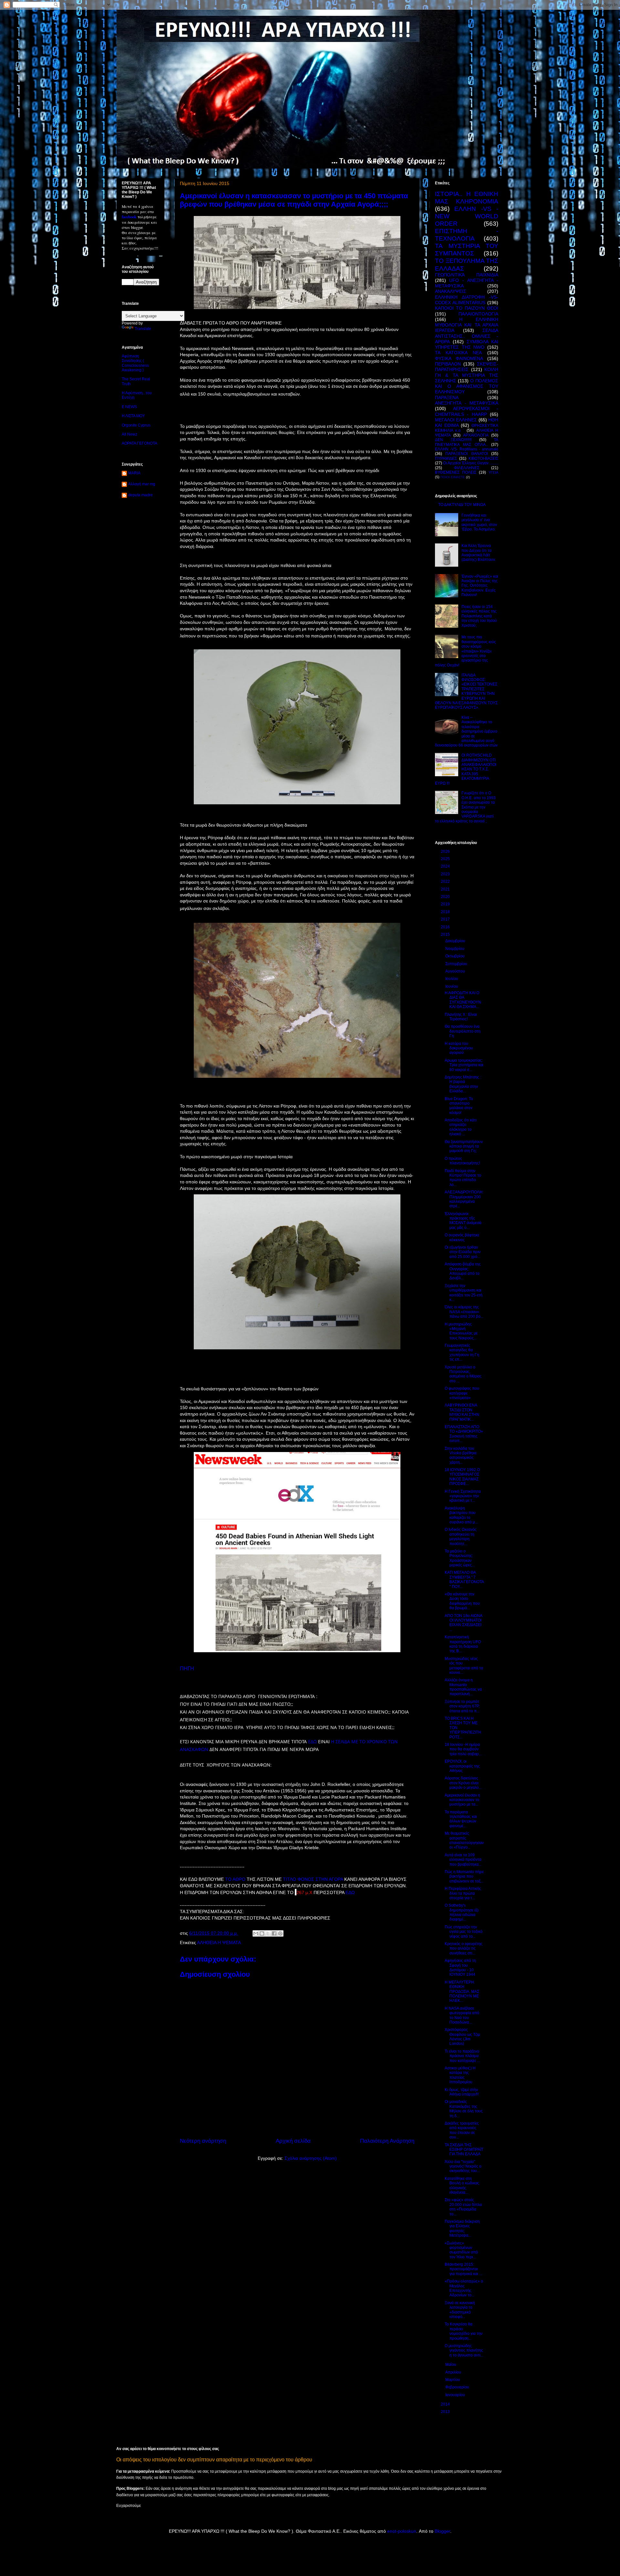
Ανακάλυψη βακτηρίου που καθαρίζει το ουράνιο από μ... (461, 1515)
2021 (446, 889)
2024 (446, 866)
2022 (446, 881)
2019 (446, 904)
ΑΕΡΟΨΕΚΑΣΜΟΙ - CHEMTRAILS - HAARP (467, 411)
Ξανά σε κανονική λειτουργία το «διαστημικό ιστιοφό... (460, 2310)
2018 (446, 912)
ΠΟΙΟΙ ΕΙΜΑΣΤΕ (453, 477)
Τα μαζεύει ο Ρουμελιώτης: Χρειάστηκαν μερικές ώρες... (460, 1558)
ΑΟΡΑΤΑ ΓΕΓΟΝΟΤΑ (139, 443)
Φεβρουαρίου (458, 2387)
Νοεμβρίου (455, 949)
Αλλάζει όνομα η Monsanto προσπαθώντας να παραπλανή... (463, 1687)
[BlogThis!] (262, 1933)
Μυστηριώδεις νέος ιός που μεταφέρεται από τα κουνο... (464, 1666)
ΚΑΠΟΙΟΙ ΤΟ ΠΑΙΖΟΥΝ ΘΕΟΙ (467, 308)
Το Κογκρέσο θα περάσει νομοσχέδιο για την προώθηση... (464, 2331)
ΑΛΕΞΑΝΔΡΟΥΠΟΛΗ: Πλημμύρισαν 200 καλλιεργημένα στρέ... (464, 1199)
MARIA (134, 473)
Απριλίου (454, 2372)
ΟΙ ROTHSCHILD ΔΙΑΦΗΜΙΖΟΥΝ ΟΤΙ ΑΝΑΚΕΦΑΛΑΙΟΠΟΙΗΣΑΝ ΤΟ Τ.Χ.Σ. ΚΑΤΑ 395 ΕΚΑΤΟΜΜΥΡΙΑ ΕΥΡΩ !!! (466, 769)
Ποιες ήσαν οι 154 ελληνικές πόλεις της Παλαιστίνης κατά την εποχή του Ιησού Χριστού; (479, 616)
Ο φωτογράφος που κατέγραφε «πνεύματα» (462, 1393)
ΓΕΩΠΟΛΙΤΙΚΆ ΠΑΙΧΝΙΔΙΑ (467, 275)
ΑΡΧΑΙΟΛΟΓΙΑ (476, 435)
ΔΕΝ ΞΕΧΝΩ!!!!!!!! (453, 440)
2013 (446, 2412)
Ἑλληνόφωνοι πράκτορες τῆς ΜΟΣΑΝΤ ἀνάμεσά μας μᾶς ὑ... (463, 1221)
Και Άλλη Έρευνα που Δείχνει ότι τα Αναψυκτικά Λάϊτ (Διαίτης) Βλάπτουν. (479, 553)
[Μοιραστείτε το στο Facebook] (274, 1933)
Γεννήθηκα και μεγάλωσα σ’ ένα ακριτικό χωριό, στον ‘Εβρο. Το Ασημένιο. (479, 522)
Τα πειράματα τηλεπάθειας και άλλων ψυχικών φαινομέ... (461, 1819)
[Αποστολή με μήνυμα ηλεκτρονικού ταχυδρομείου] (256, 1933)
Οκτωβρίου (455, 956)
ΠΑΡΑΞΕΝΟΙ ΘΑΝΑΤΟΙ (466, 454)
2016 (446, 927)
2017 (446, 919)
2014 (446, 2404)
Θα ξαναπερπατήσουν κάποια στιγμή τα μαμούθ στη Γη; (464, 1146)
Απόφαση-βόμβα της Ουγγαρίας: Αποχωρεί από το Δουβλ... (463, 1271)
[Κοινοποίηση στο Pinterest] (280, 1933)
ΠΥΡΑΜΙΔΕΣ (446, 459)
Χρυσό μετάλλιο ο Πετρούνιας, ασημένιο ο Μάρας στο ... (463, 1374)
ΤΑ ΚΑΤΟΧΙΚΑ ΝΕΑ (458, 353)
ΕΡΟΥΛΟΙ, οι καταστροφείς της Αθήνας (462, 1766)
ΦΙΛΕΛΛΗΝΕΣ (467, 468)
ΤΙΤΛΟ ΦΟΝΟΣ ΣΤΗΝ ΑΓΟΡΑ (313, 1879)
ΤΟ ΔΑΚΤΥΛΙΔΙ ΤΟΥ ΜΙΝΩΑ (462, 505)
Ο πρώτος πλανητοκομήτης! (462, 1161)
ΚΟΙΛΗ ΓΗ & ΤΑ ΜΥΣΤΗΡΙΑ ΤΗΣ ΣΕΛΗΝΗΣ (467, 375)
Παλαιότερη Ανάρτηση (387, 2141)
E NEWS (129, 407)
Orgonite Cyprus (136, 425)
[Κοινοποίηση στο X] (268, 1933)
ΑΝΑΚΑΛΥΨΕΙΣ (451, 291)
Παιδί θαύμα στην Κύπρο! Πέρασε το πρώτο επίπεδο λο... (463, 1178)
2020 (446, 897)
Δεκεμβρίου (456, 941)
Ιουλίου (452, 979)
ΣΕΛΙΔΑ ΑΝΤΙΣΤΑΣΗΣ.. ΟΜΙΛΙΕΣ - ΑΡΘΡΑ (467, 336)
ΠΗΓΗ (187, 1668)
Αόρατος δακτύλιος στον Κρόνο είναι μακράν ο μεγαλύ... (463, 1783)
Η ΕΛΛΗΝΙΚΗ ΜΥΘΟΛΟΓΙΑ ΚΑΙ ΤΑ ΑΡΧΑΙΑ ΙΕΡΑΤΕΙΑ (467, 325)
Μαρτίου (453, 2380)
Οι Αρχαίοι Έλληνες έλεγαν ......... (471, 463)
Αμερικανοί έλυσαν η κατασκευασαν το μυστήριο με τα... (462, 1800)
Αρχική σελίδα (293, 2141)
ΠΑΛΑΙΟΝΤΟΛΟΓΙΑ (478, 314)
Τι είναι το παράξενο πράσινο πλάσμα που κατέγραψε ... (462, 2056)
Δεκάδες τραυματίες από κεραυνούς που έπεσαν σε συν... (462, 2130)
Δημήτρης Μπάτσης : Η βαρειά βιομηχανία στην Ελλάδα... (463, 1084)
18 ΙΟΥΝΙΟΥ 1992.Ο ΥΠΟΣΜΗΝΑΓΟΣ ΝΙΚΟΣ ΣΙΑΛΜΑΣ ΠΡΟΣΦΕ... (462, 1477)
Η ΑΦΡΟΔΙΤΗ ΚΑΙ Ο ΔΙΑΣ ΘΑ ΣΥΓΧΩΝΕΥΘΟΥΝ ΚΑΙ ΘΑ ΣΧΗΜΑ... (463, 1000)
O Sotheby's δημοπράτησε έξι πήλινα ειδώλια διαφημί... (462, 1912)
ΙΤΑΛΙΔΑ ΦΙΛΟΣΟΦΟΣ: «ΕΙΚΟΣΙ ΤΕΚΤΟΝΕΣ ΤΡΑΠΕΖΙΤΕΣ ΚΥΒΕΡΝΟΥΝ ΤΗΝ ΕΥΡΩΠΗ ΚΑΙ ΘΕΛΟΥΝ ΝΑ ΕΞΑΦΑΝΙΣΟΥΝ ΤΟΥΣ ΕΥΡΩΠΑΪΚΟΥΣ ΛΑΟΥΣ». (466, 691)
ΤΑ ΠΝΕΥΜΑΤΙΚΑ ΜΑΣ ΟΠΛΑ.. (467, 442)
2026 (446, 851)
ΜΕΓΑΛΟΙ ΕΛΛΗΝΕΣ (456, 420)
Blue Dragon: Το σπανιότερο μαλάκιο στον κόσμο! (459, 1106)
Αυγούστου (456, 971)
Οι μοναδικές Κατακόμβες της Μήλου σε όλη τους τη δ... (464, 2109)
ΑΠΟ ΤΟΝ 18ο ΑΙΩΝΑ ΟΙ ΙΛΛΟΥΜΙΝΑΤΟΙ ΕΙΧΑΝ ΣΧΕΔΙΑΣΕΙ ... (463, 1623)
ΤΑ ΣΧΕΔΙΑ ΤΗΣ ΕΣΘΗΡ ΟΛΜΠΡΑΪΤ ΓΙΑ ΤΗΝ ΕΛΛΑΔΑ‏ (464, 2150)
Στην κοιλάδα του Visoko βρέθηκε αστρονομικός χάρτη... (461, 1455)
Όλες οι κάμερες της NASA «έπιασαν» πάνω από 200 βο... (464, 1312)
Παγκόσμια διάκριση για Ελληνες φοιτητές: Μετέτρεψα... (462, 2228)
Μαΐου (451, 2365)
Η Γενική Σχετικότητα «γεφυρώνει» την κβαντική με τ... (463, 1496)
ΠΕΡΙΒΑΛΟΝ (448, 364)
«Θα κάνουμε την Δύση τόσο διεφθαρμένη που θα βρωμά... (462, 1601)
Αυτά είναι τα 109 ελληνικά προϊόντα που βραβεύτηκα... (463, 1860)
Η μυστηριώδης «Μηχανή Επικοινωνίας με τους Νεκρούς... (461, 1331)
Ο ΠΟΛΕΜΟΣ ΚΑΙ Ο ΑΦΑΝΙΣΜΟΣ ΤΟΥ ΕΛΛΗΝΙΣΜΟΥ (467, 386)
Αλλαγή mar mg (142, 484)
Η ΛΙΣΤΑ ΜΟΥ (133, 416)
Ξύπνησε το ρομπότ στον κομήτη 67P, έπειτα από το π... (462, 1706)
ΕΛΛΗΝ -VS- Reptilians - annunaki (467, 449)
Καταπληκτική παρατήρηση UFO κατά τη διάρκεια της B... (463, 1644)
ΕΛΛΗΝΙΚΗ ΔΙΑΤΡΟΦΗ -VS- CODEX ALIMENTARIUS (467, 300)
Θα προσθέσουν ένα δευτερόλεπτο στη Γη (463, 1031)
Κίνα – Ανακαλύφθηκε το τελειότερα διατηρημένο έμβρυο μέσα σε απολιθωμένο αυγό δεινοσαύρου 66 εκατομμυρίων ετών (466, 731)
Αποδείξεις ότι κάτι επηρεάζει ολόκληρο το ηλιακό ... (461, 1127)
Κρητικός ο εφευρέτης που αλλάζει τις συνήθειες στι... (464, 1948)
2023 (446, 874)
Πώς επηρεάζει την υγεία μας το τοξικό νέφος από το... (464, 1932)
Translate (143, 329)
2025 (446, 859)
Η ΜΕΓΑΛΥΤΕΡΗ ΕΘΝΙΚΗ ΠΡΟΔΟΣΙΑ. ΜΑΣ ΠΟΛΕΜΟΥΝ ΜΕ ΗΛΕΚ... (462, 1992)
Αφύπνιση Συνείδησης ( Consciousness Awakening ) (135, 363)
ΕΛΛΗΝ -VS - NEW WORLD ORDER (467, 216)
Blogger (442, 2531)
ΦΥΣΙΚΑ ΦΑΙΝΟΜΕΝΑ (459, 358)
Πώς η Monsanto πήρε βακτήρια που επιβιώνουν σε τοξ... (464, 1876)
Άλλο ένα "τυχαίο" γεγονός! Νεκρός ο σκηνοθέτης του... (463, 2166)
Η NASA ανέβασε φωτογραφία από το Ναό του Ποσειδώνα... (462, 2015)
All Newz (129, 434)
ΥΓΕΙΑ (493, 472)
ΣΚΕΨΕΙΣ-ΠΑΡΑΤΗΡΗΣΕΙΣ (467, 367)
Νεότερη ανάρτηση (203, 2141)
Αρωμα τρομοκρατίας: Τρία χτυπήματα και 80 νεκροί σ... (464, 1065)
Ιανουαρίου (456, 2395)
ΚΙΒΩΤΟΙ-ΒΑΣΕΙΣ (483, 459)
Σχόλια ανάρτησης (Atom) (311, 2158)
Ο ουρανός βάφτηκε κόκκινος (462, 1237)
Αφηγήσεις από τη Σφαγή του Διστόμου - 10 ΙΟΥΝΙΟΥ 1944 (460, 1968)
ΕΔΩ (312, 1741)
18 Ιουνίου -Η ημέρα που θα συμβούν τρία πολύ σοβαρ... (463, 1749)
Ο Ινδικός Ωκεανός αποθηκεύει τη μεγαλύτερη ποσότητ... (461, 1536)
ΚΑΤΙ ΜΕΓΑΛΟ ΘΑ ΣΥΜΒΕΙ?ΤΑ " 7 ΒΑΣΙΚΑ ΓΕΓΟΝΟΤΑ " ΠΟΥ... (464, 1579)
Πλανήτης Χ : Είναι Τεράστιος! (461, 1017)
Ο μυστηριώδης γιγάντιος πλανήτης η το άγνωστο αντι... (464, 2350)
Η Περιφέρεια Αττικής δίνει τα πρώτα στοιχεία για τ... (463, 1893)
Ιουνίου (452, 986)
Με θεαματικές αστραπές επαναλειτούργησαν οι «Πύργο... (464, 1840)
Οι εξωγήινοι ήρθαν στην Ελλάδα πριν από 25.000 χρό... (463, 1252)
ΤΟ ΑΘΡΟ (236, 1879)
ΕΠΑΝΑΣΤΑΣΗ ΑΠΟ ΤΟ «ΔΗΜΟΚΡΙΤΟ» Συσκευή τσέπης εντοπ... (464, 1434)
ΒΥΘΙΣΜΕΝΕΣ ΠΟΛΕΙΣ (456, 472)
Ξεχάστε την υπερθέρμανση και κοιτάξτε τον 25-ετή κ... (464, 1293)
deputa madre (140, 495)
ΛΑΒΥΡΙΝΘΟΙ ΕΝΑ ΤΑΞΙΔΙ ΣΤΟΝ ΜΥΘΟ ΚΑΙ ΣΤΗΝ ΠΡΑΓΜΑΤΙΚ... (462, 1412)
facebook (129, 217)
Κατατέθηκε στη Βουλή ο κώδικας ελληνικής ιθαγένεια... (462, 2185)
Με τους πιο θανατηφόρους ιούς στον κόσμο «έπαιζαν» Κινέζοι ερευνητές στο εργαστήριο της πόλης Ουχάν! (465, 651)
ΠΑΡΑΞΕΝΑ (447, 397)
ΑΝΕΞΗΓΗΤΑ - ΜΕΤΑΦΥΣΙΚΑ (467, 403)
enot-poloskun (402, 2531)
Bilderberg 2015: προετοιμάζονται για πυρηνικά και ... (463, 2269)
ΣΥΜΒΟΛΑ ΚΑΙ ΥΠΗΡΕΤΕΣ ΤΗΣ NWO (467, 344)
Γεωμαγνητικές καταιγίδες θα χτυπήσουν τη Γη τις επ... (462, 1352)
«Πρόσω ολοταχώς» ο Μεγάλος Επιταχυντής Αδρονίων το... (464, 2288)
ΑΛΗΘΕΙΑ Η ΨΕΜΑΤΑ (219, 1942)
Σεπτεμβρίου (457, 964)
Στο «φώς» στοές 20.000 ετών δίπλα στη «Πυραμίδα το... (463, 2207)
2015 (446, 934)
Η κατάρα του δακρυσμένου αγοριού (459, 1048)
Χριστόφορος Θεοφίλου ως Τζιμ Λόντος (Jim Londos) (462, 2037)
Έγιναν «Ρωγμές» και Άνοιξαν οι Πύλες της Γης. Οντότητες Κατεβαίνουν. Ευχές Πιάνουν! (480, 586)
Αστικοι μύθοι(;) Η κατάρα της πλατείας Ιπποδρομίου (460, 2075)
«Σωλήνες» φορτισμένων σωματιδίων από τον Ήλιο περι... (461, 2250)
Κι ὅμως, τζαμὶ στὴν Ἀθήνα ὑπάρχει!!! (462, 2092)
